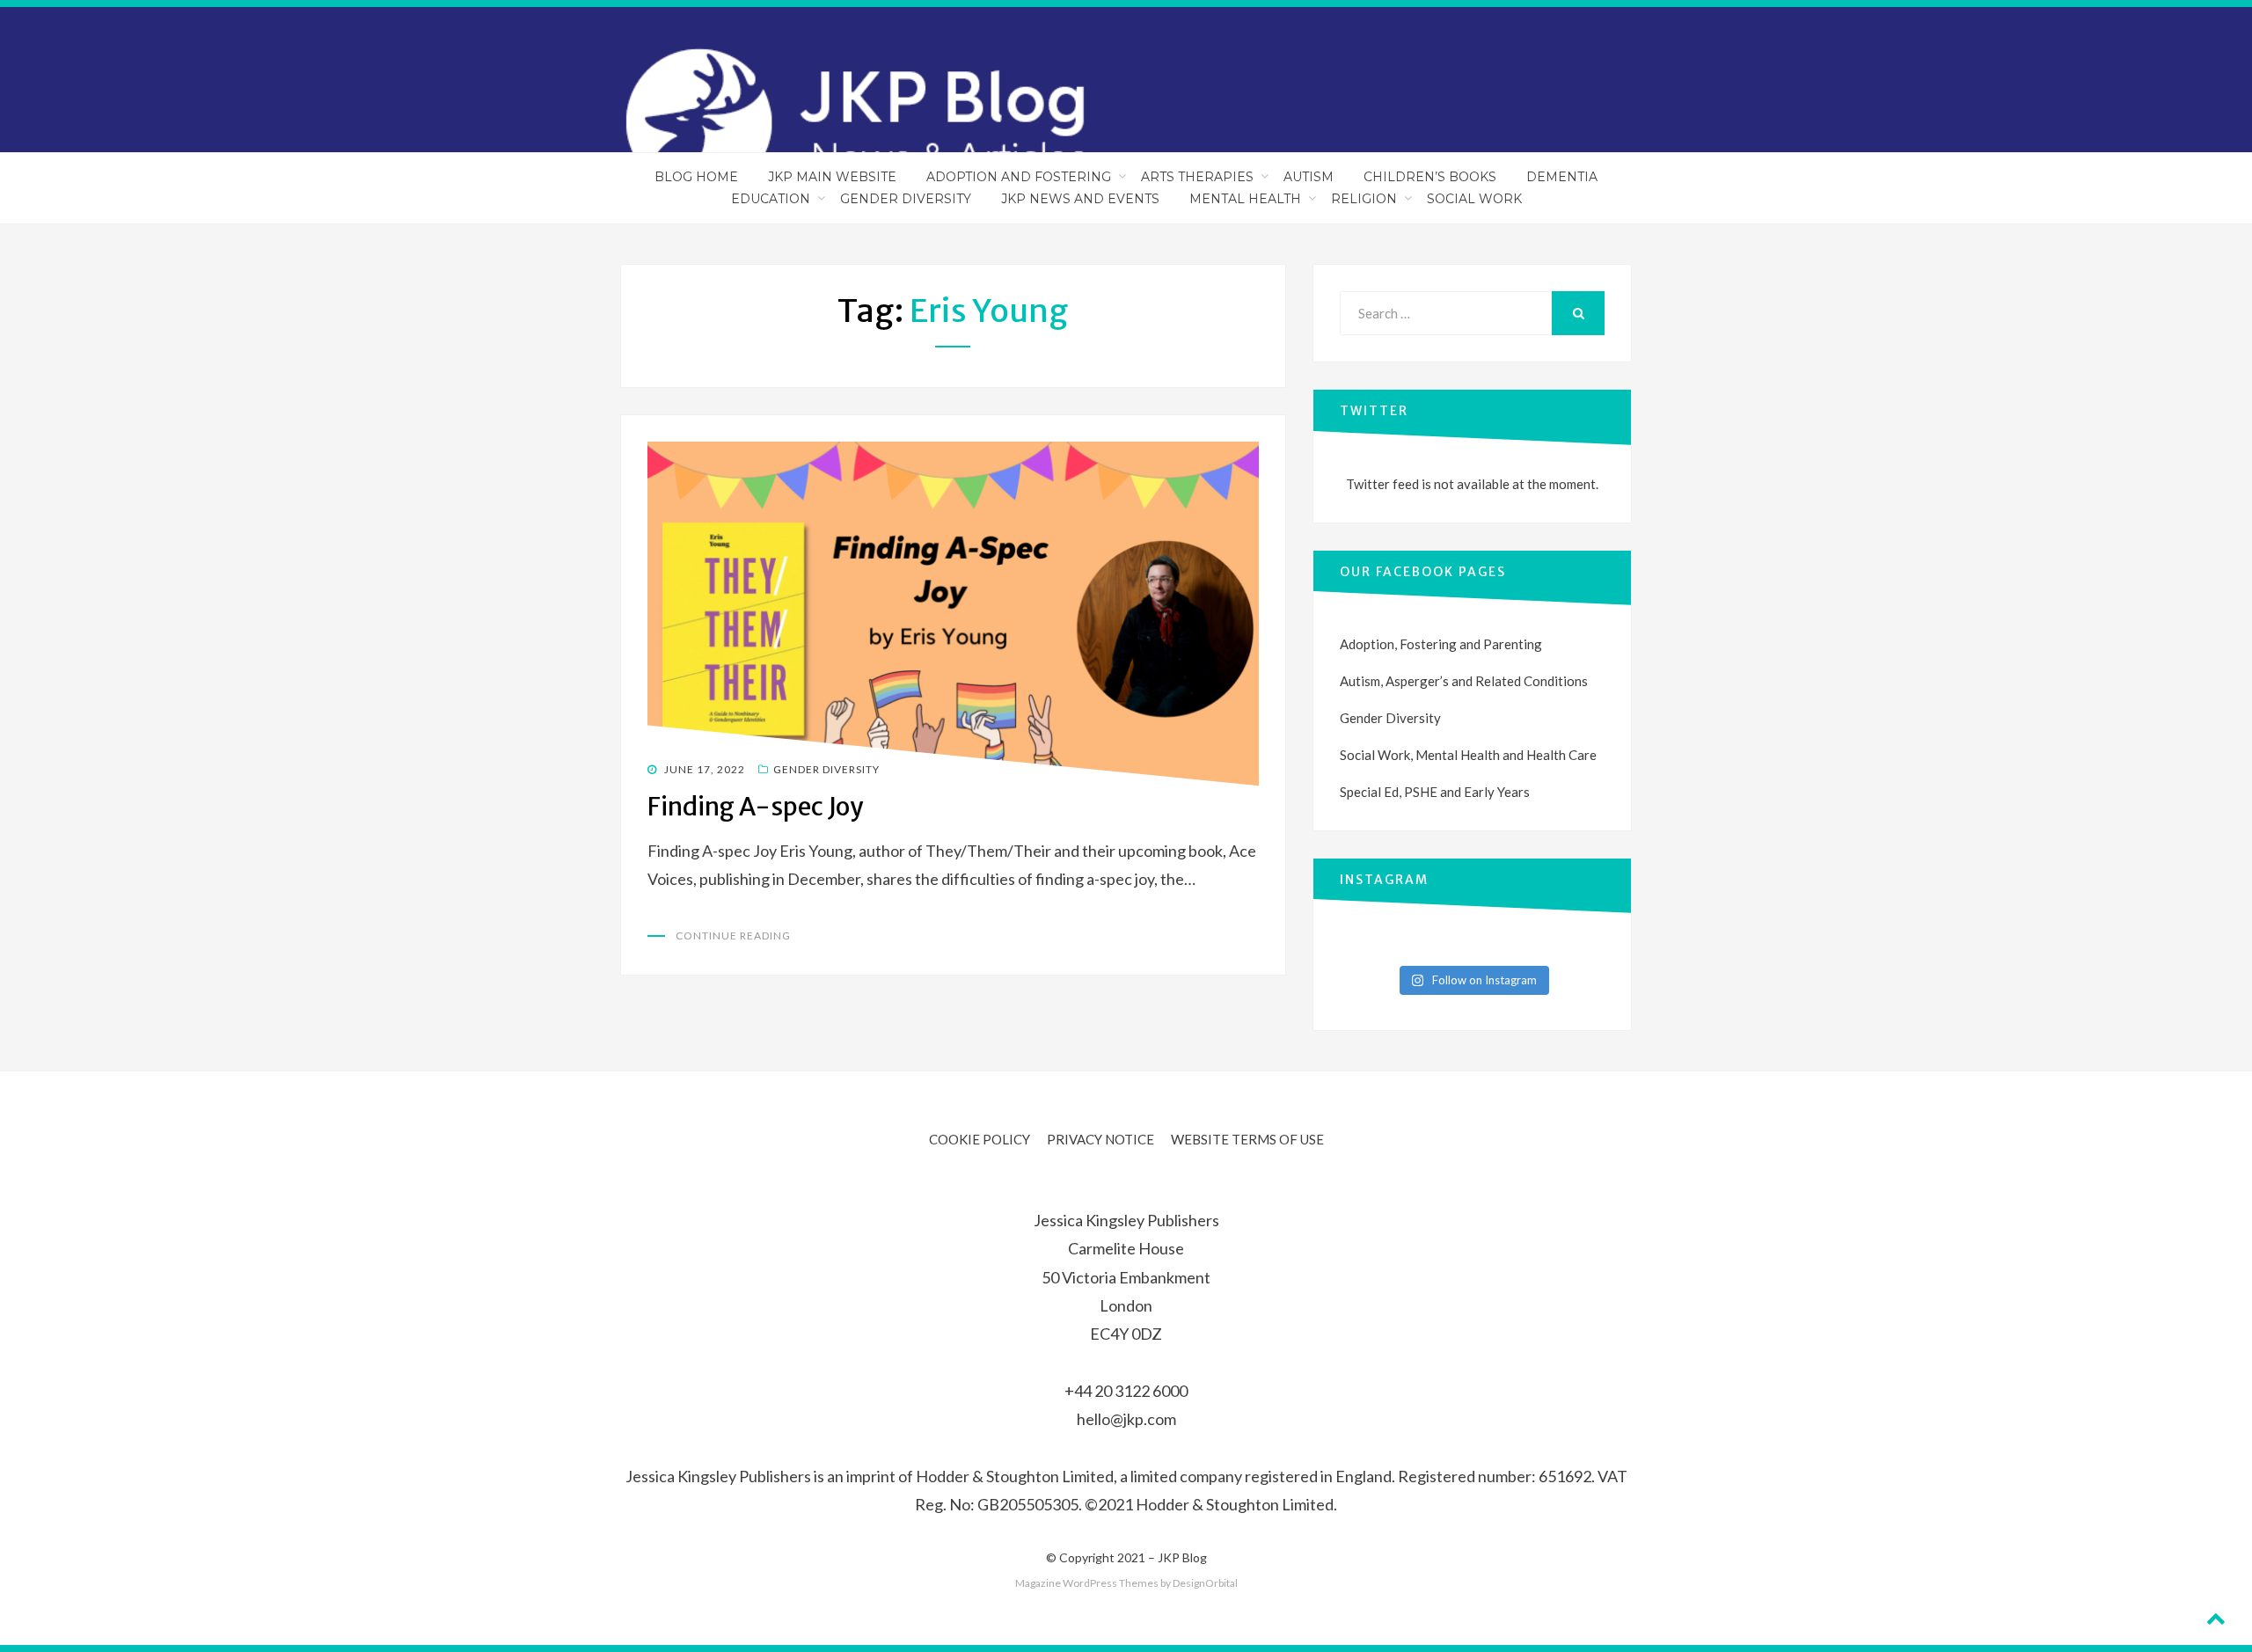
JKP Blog (1182, 1557)
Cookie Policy (980, 1139)
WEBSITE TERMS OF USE (1247, 1139)
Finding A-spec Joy (755, 807)
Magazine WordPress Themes (1087, 1583)
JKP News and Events (1080, 199)
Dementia (1562, 177)
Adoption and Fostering (1019, 177)
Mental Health (1245, 199)
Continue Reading (733, 936)
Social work (1474, 199)
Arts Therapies (1197, 177)
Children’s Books (1430, 177)
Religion (1364, 199)
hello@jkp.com (1126, 1419)
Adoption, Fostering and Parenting (1441, 644)
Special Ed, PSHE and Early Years (1435, 792)
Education (771, 199)
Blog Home (696, 177)
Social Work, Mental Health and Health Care (1468, 755)
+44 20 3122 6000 (1126, 1391)
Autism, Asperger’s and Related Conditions (1464, 681)
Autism (1309, 177)
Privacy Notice (1100, 1139)
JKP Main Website (832, 177)
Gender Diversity (906, 199)
